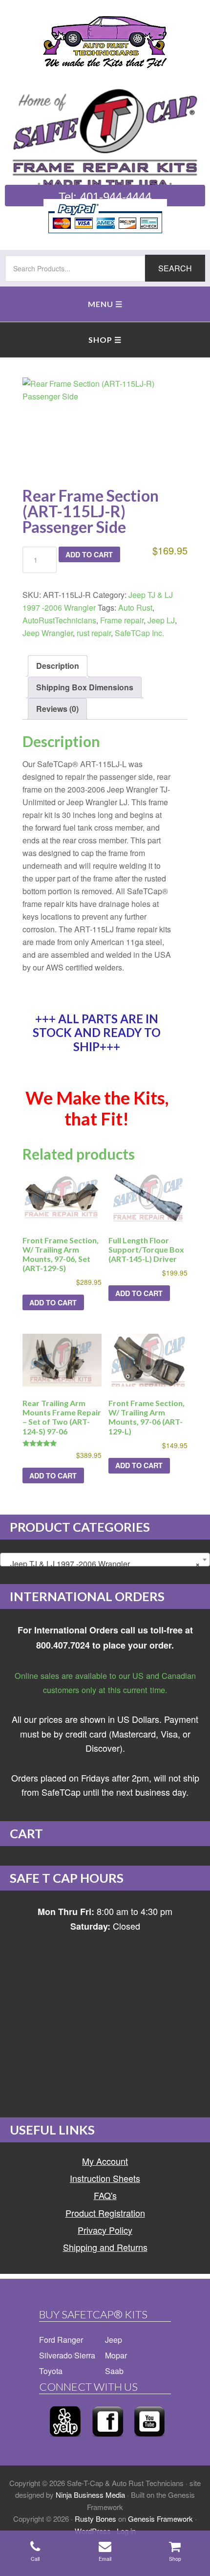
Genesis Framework (160, 2519)
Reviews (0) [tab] (57, 709)
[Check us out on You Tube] (149, 2439)
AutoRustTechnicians (59, 620)
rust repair (94, 633)
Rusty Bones (95, 2519)
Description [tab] (58, 666)
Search (175, 268)
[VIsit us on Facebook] (108, 2439)
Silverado (56, 2355)
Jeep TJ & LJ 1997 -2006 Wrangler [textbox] (102, 1564)
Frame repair (122, 620)
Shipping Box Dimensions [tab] (85, 687)
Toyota (51, 2371)
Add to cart (89, 554)
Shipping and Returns (105, 2247)
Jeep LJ (161, 620)
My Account (105, 2161)
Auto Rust (135, 607)
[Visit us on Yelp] (65, 2439)
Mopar (116, 2355)
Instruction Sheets (105, 2178)
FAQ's (105, 2195)
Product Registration (105, 2213)
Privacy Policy (105, 2230)
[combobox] (105, 1560)
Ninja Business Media (90, 2495)
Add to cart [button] (53, 1302)
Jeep (114, 2340)
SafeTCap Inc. (139, 633)
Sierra (85, 2355)
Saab (114, 2371)
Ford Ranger (61, 2340)
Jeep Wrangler (48, 633)
